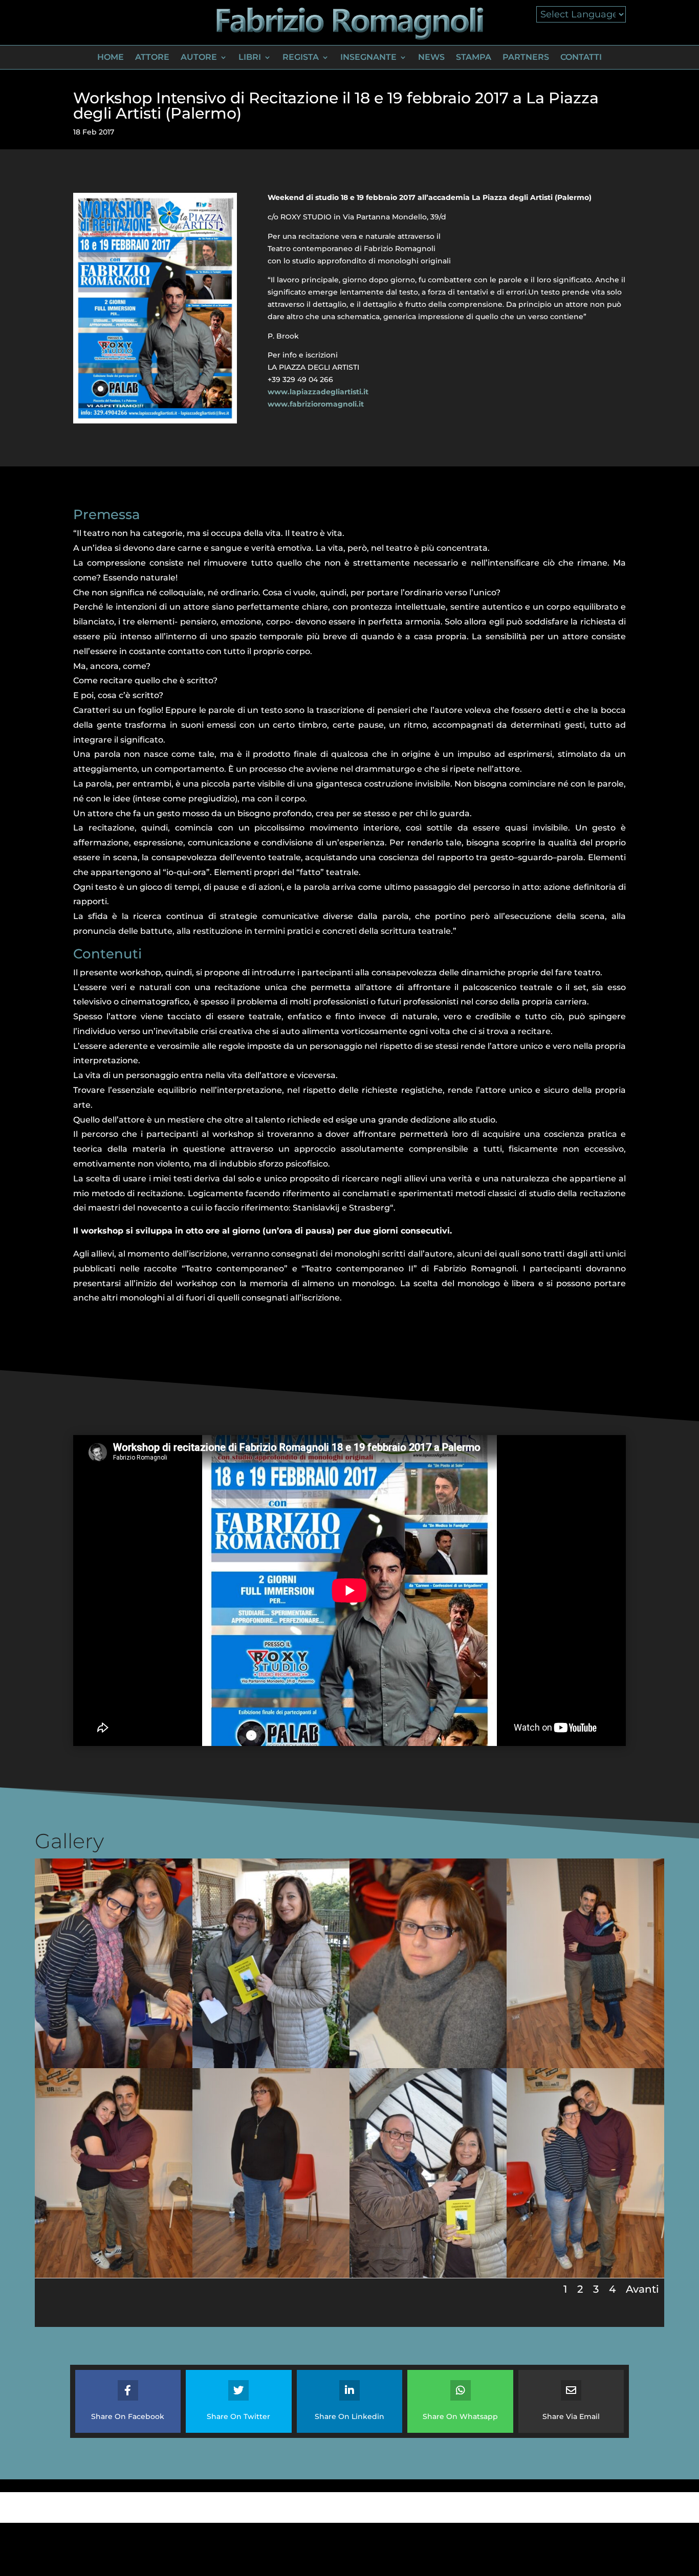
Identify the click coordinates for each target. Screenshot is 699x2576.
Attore (152, 58)
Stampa (474, 58)
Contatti (581, 58)
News (431, 58)
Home (111, 58)
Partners (526, 58)
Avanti (642, 2289)
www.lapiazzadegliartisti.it (318, 392)
